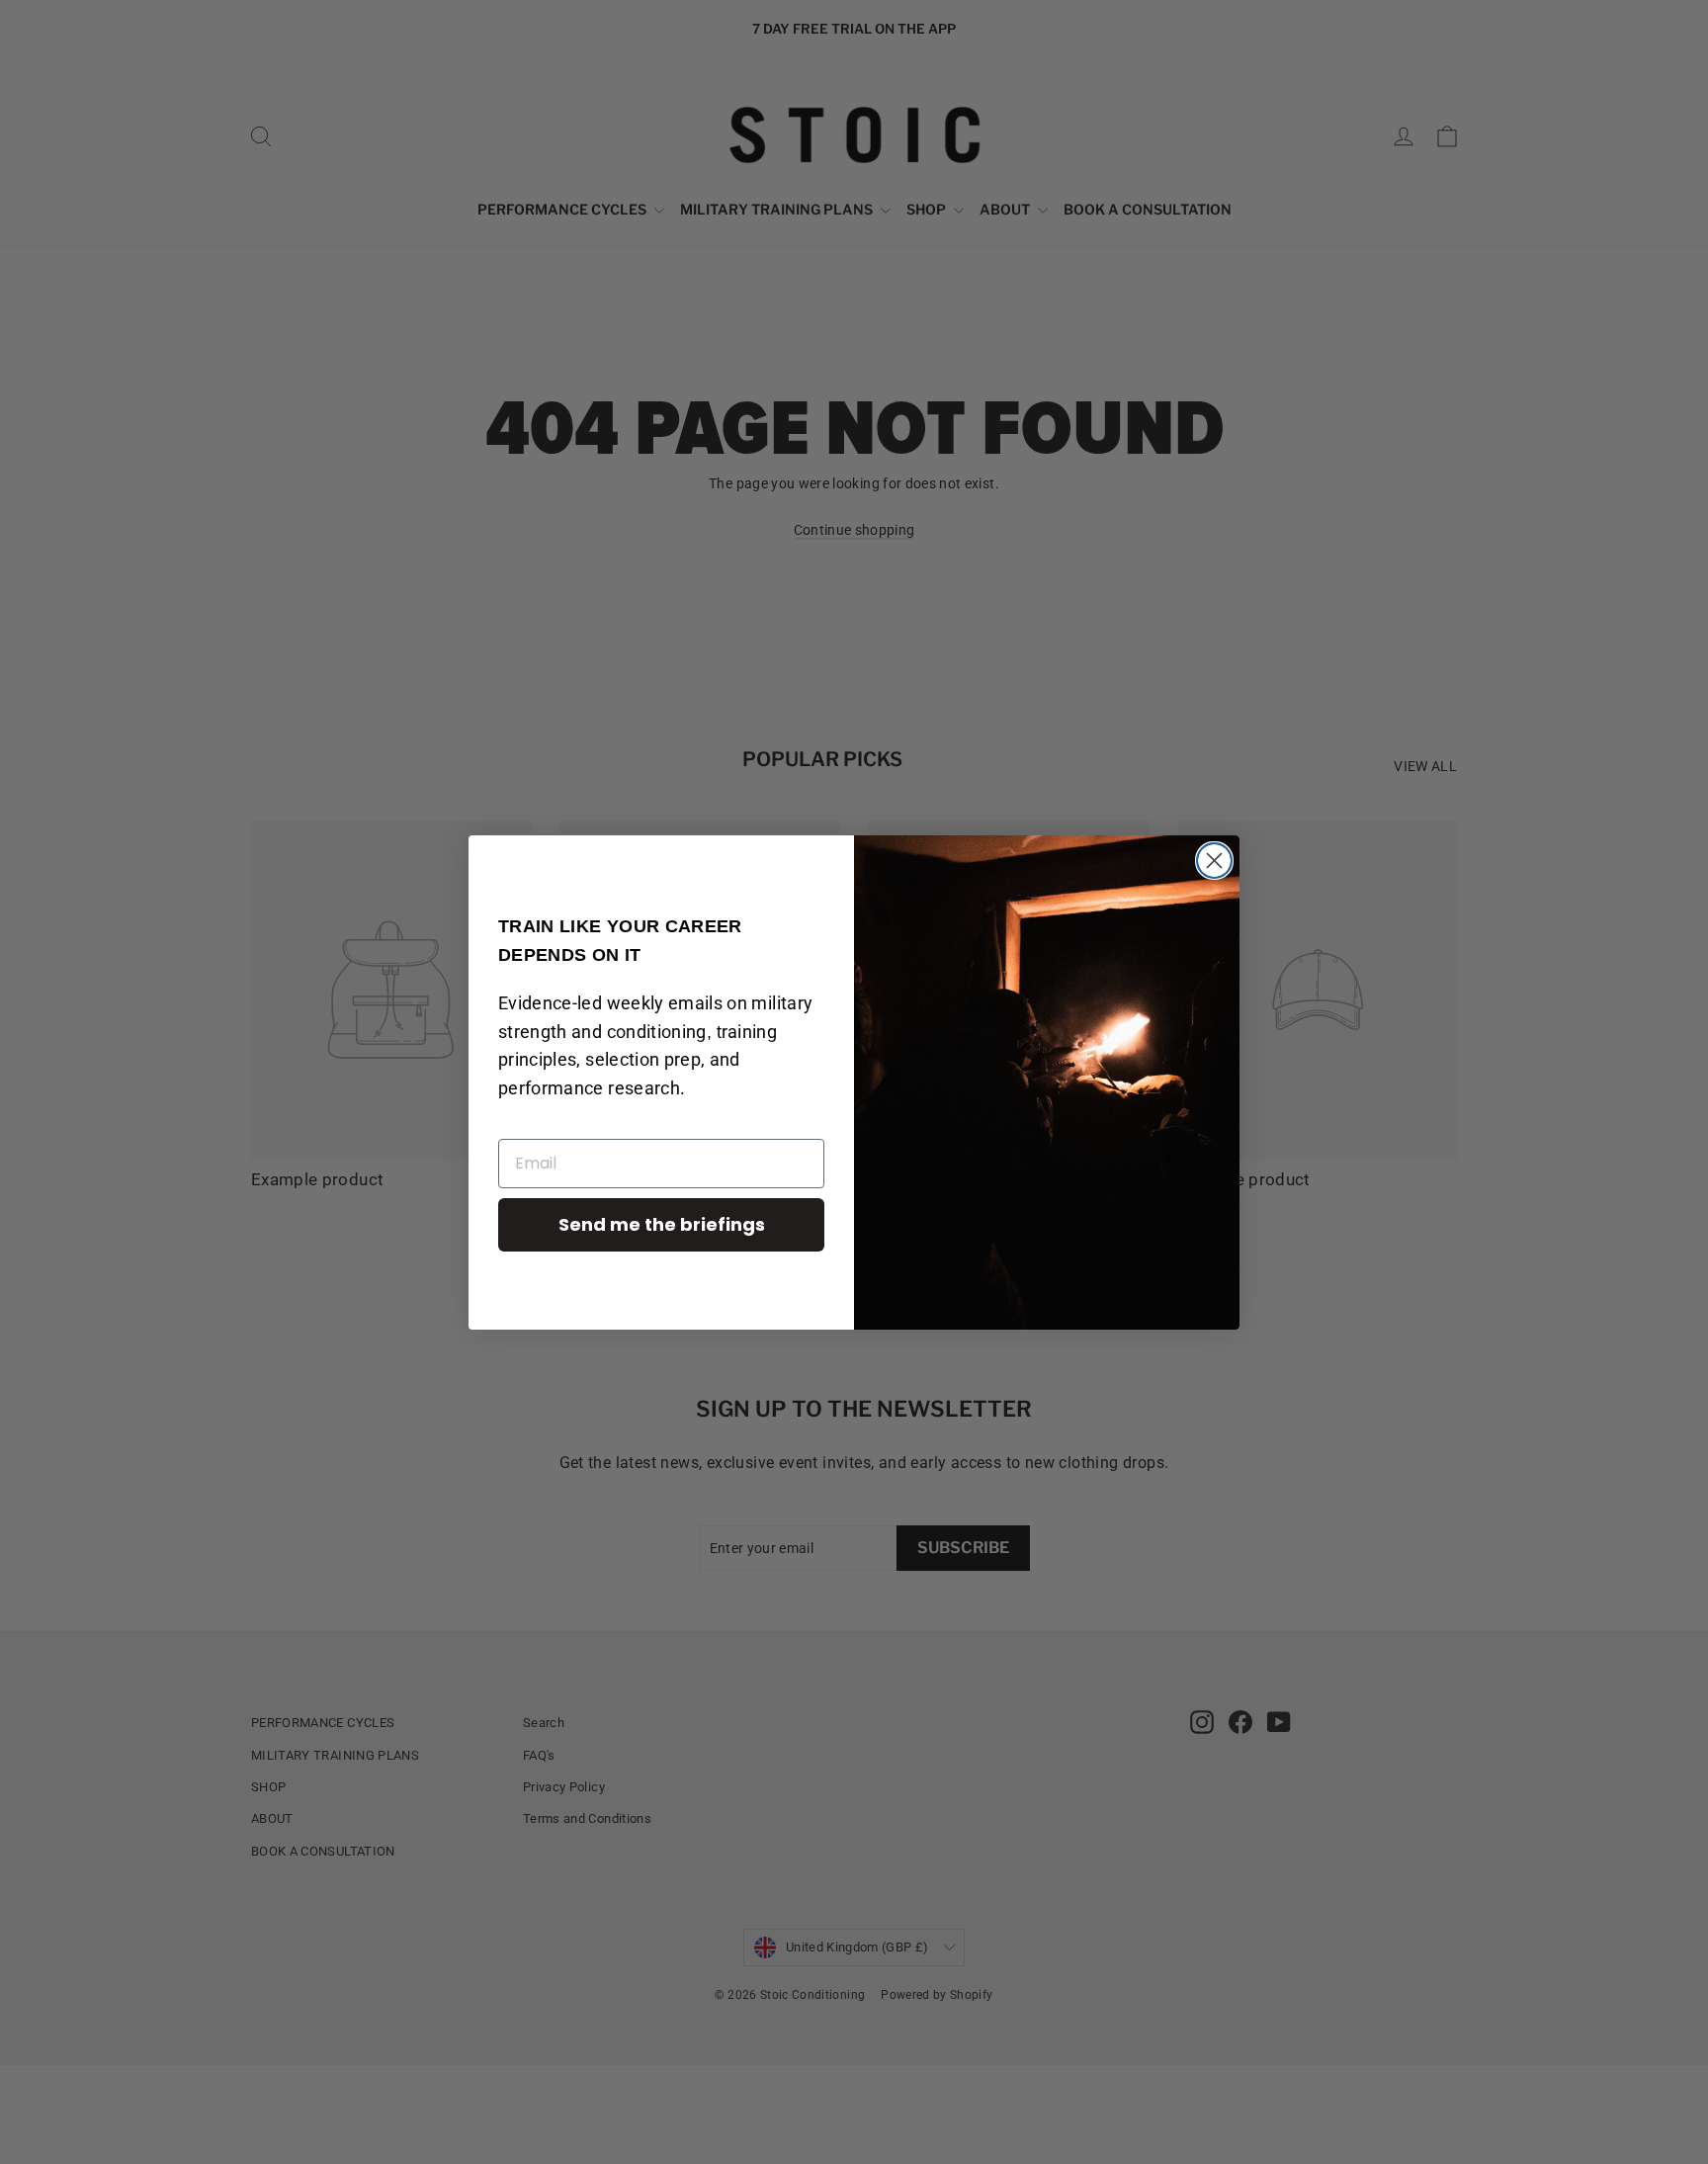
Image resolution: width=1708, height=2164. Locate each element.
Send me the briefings (662, 1224)
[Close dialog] (1214, 861)
